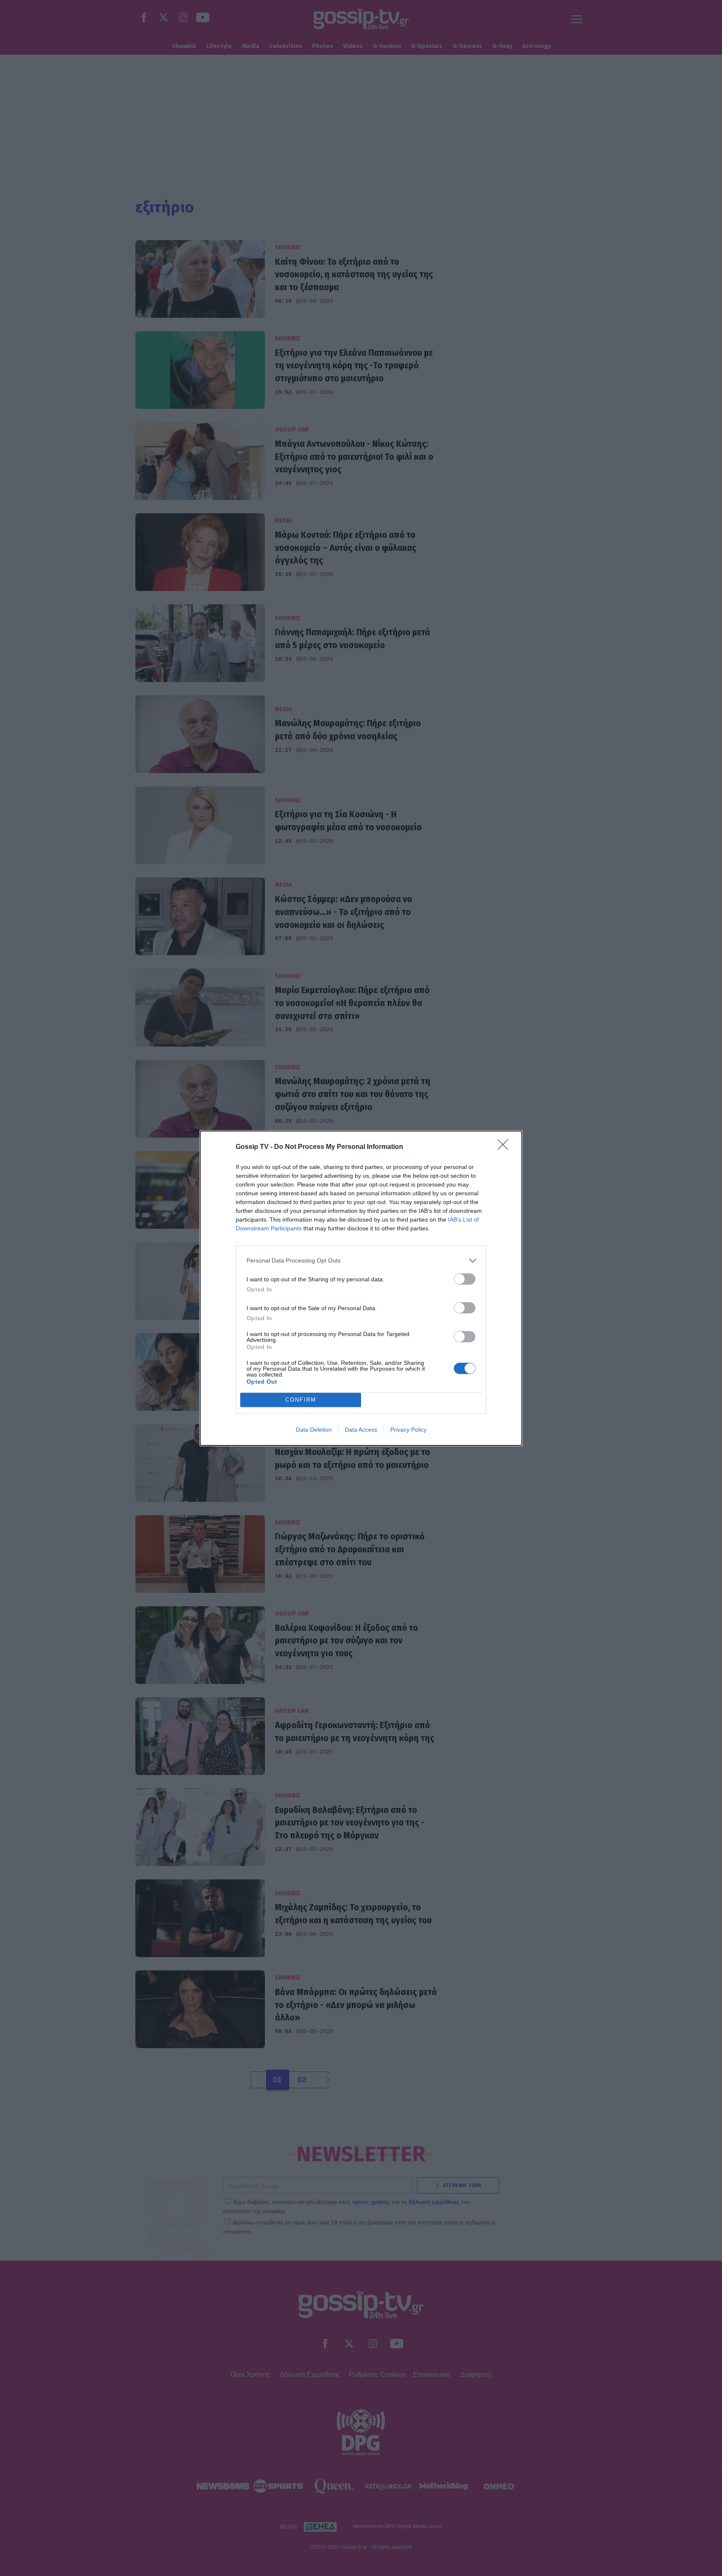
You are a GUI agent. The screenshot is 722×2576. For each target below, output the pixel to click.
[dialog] (361, 1288)
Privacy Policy (408, 1430)
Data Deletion (314, 1430)
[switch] (465, 1279)
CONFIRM (301, 1400)
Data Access (361, 1430)
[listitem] (361, 1261)
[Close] (506, 1147)
